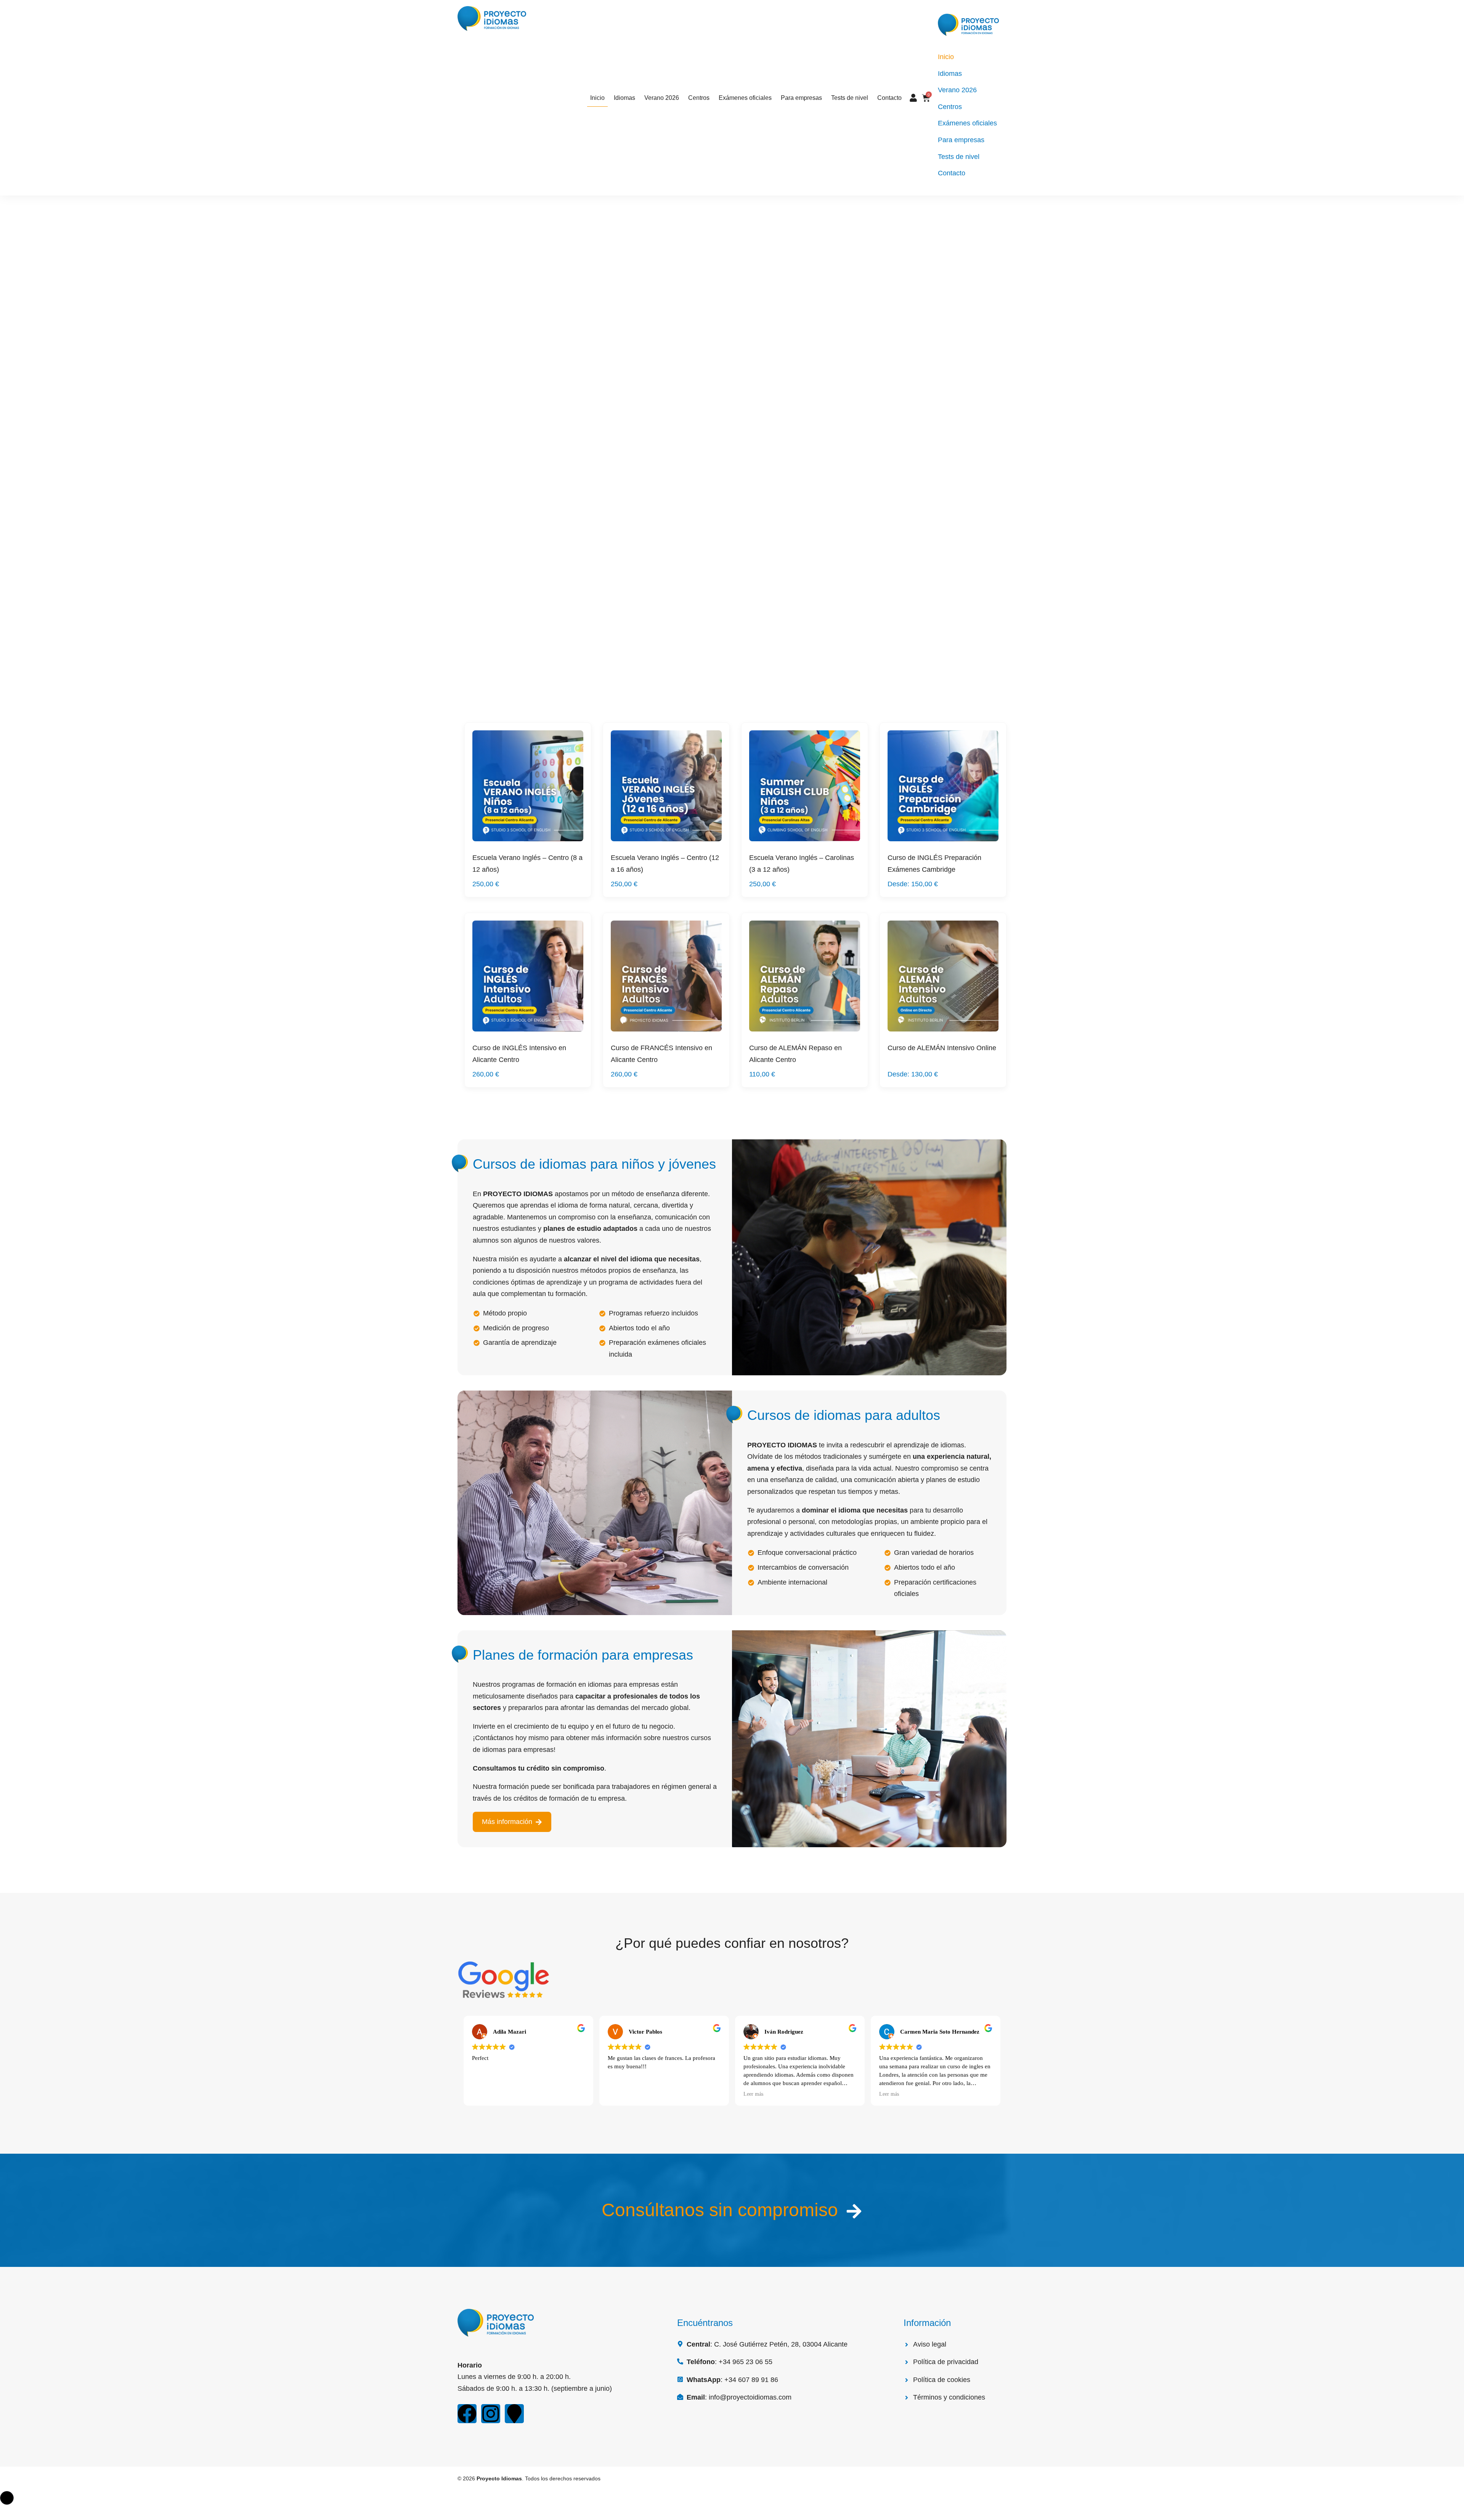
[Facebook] (467, 2414)
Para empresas (801, 98)
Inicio (597, 98)
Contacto (889, 98)
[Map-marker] (514, 2414)
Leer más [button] (753, 2094)
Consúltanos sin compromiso (720, 2210)
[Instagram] (491, 2414)
